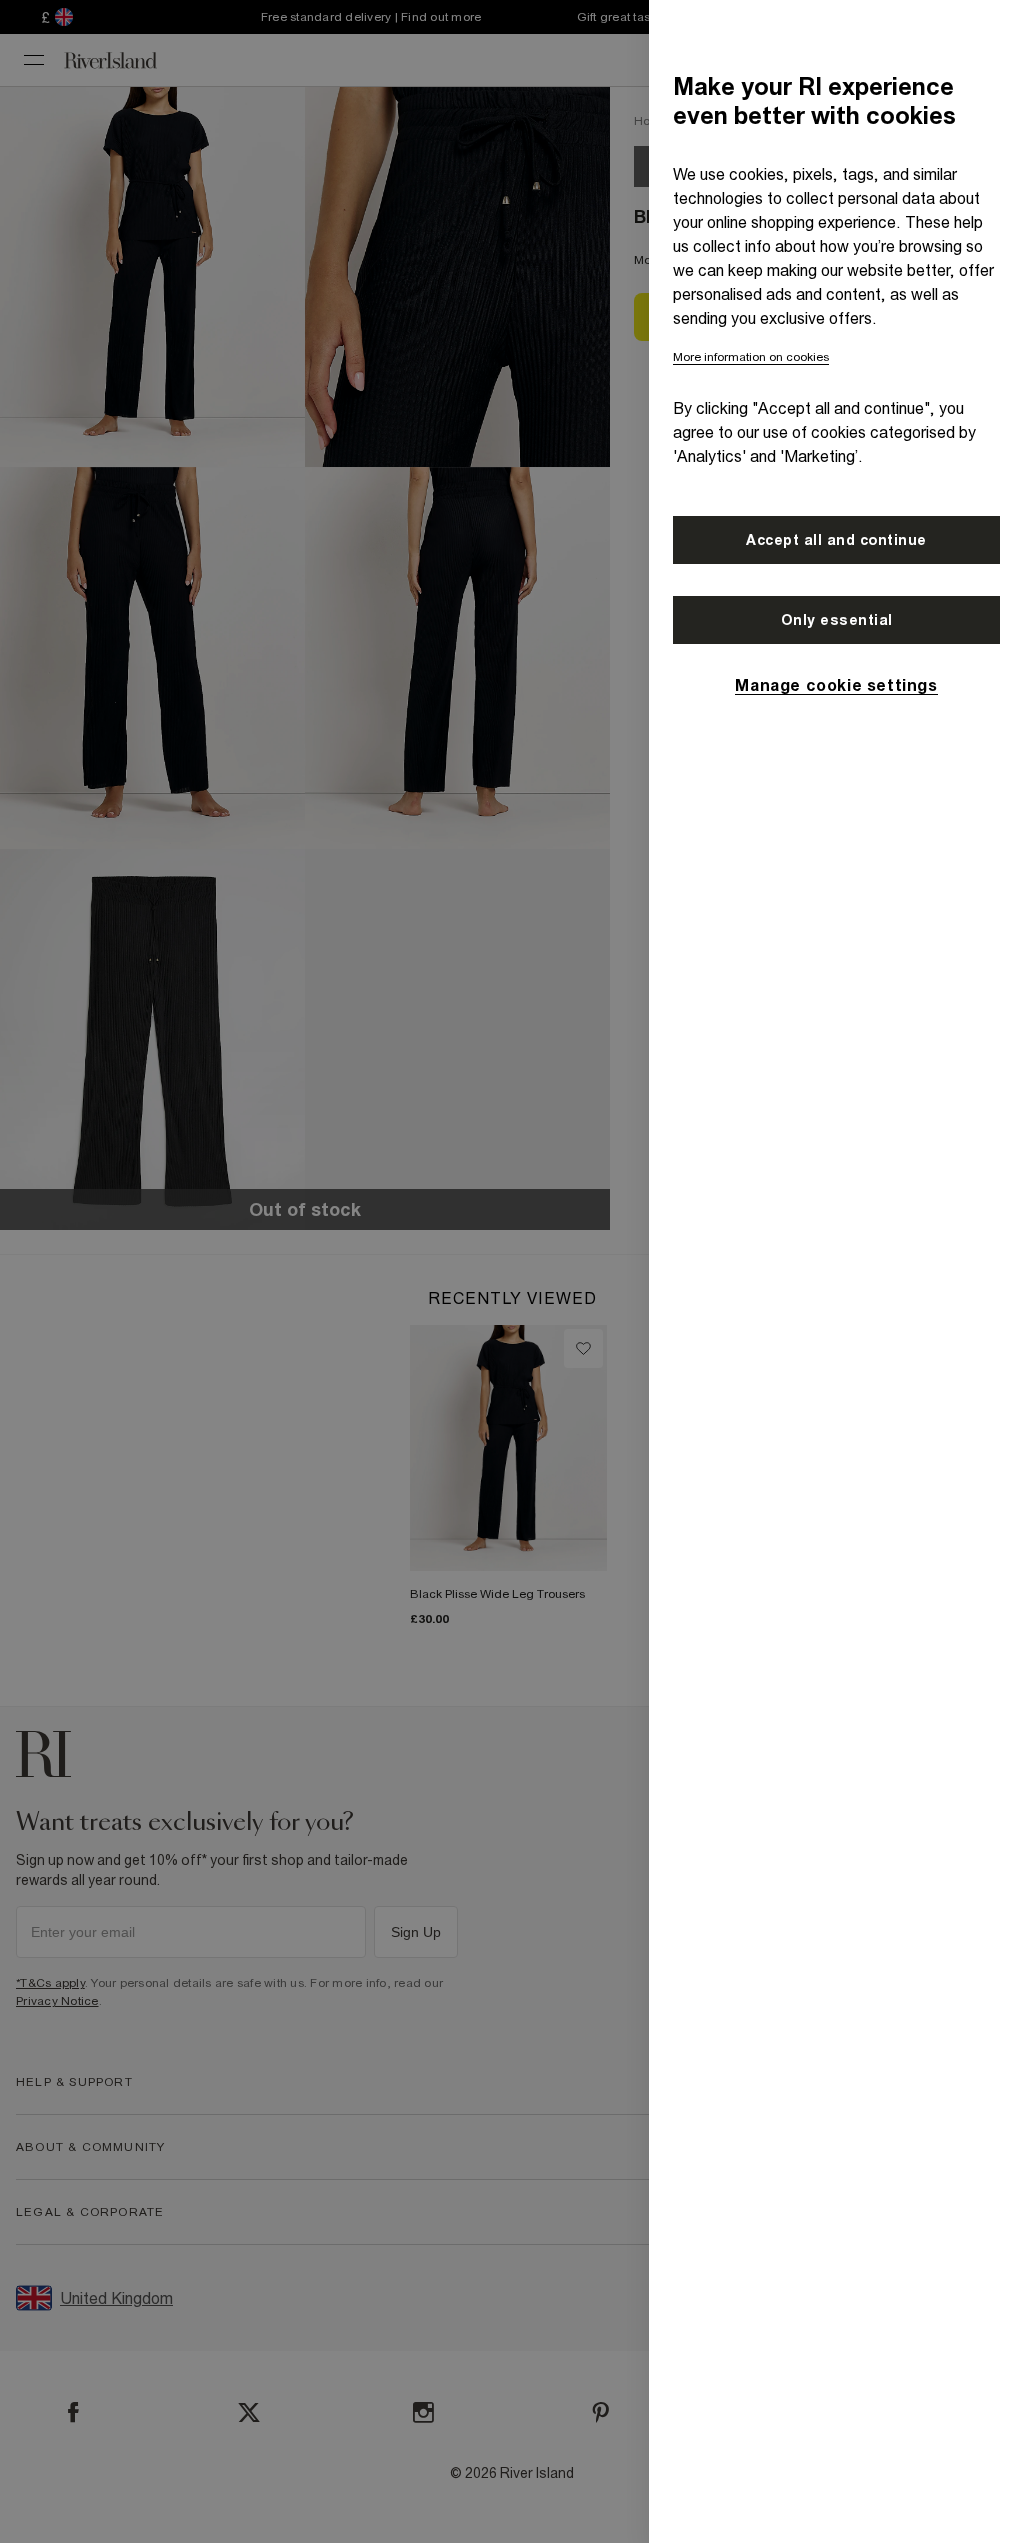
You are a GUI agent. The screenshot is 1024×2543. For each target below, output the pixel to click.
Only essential (837, 620)
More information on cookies (751, 357)
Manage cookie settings (836, 685)
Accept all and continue (836, 540)
